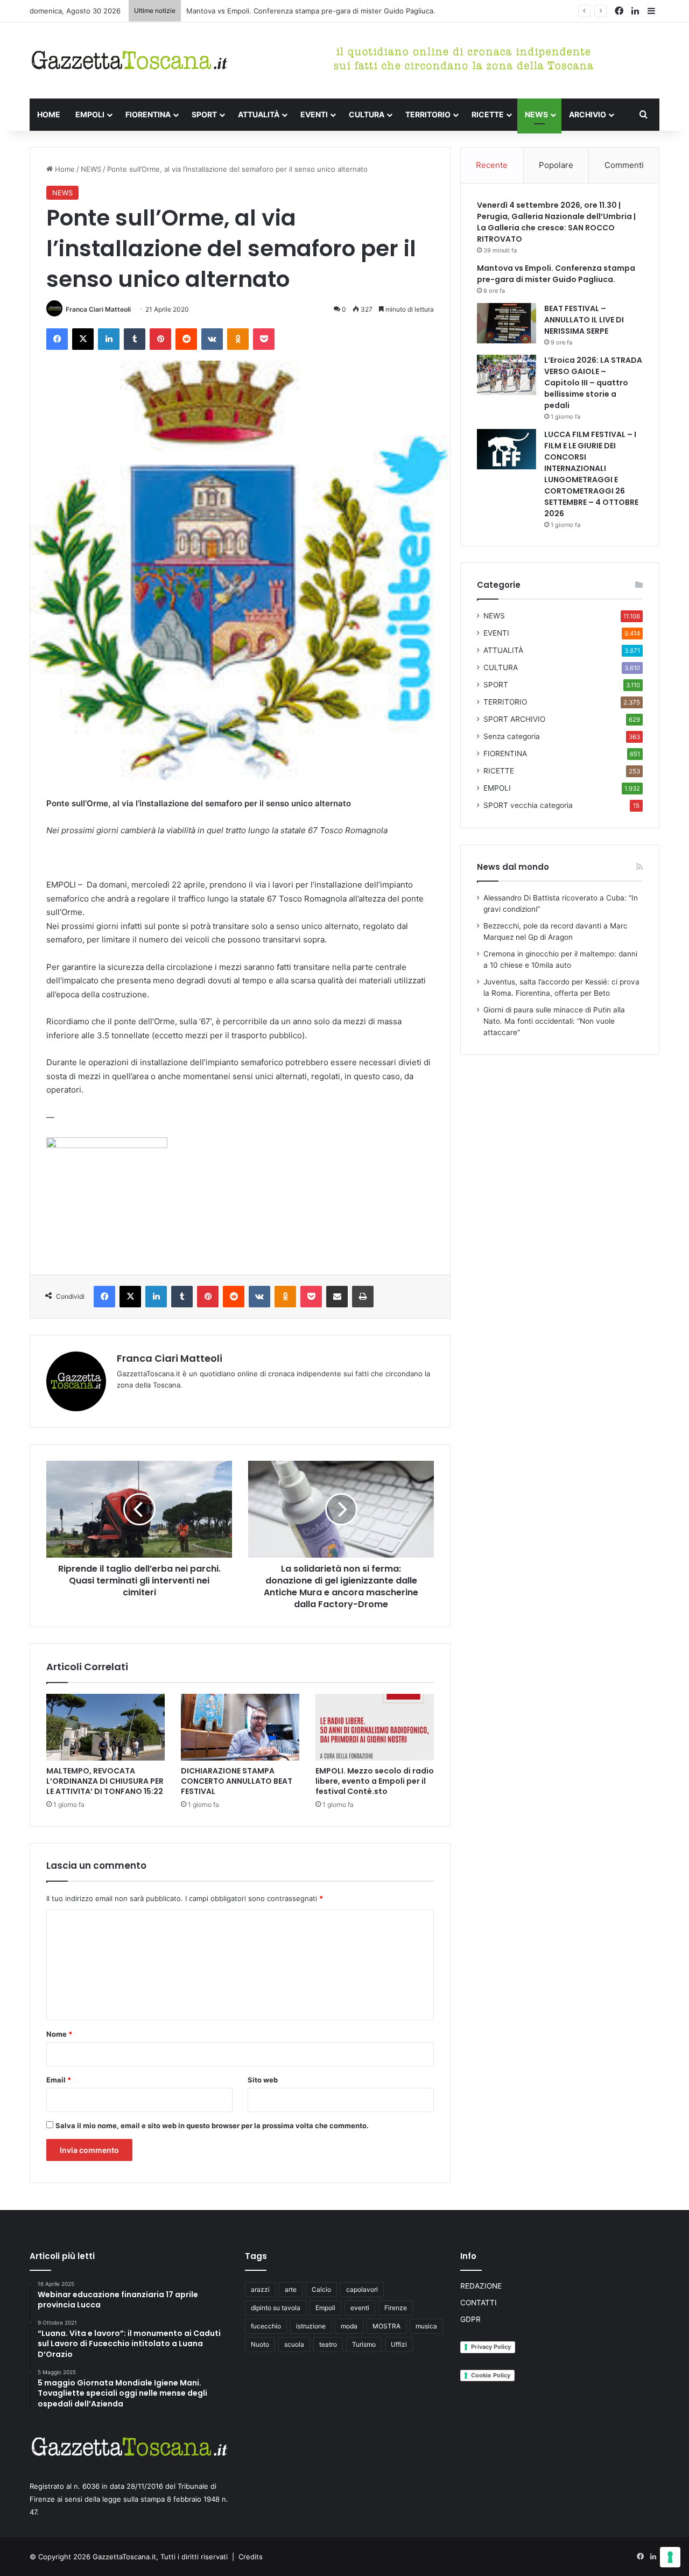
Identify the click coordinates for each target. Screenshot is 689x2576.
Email (59, 2080)
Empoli (325, 2308)
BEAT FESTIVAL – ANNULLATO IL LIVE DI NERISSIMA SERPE (584, 320)
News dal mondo (513, 867)
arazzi (260, 2289)
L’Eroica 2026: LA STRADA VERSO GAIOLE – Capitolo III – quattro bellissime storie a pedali (593, 383)
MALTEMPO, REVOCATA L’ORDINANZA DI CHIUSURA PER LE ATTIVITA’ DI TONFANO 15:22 (105, 1781)
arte (291, 2289)
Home (64, 169)
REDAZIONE (481, 2286)
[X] (83, 339)
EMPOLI (90, 114)
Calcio (321, 2289)
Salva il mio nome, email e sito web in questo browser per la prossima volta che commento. (212, 2125)
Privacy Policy (491, 2347)
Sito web (263, 2080)
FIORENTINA (148, 114)
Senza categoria (512, 736)
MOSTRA (386, 2326)
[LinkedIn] (109, 339)
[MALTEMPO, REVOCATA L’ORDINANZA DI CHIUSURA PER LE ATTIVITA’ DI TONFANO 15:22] (106, 1727)
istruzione (311, 2326)
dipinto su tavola (276, 2308)
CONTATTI (479, 2303)
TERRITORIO (428, 114)
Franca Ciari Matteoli (98, 309)
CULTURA (367, 114)
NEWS (536, 114)
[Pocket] (264, 339)
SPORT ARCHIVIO (514, 719)
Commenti (624, 165)
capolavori (362, 2289)
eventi (360, 2308)
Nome (59, 2034)
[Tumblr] (135, 339)
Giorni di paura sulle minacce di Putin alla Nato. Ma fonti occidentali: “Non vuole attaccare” (554, 1021)
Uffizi (399, 2344)
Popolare (556, 165)
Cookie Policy (491, 2375)
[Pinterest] (160, 339)
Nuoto (260, 2344)
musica (426, 2326)
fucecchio (266, 2326)
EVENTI (314, 114)
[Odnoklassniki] (238, 339)
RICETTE (488, 114)
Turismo (364, 2344)
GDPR (470, 2319)
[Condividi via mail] (337, 1297)
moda (349, 2326)
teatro (328, 2344)
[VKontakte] (212, 339)
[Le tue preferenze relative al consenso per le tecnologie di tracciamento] (670, 2557)
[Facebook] (57, 339)
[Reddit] (186, 339)
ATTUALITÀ (259, 114)
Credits (251, 2557)
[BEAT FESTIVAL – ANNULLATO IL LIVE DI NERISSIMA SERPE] (507, 323)
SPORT (204, 114)
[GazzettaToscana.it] (129, 61)
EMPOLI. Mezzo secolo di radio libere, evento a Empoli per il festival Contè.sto (375, 1781)
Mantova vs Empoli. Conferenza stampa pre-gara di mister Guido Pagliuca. (311, 11)
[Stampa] (363, 1297)
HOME (49, 114)
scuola (294, 2344)
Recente (492, 165)
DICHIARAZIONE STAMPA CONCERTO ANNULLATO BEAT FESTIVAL (237, 1781)
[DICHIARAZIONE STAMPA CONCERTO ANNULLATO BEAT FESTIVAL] (240, 1727)
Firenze (396, 2308)
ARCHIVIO (588, 114)
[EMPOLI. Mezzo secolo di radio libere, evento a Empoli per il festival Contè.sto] (375, 1727)
